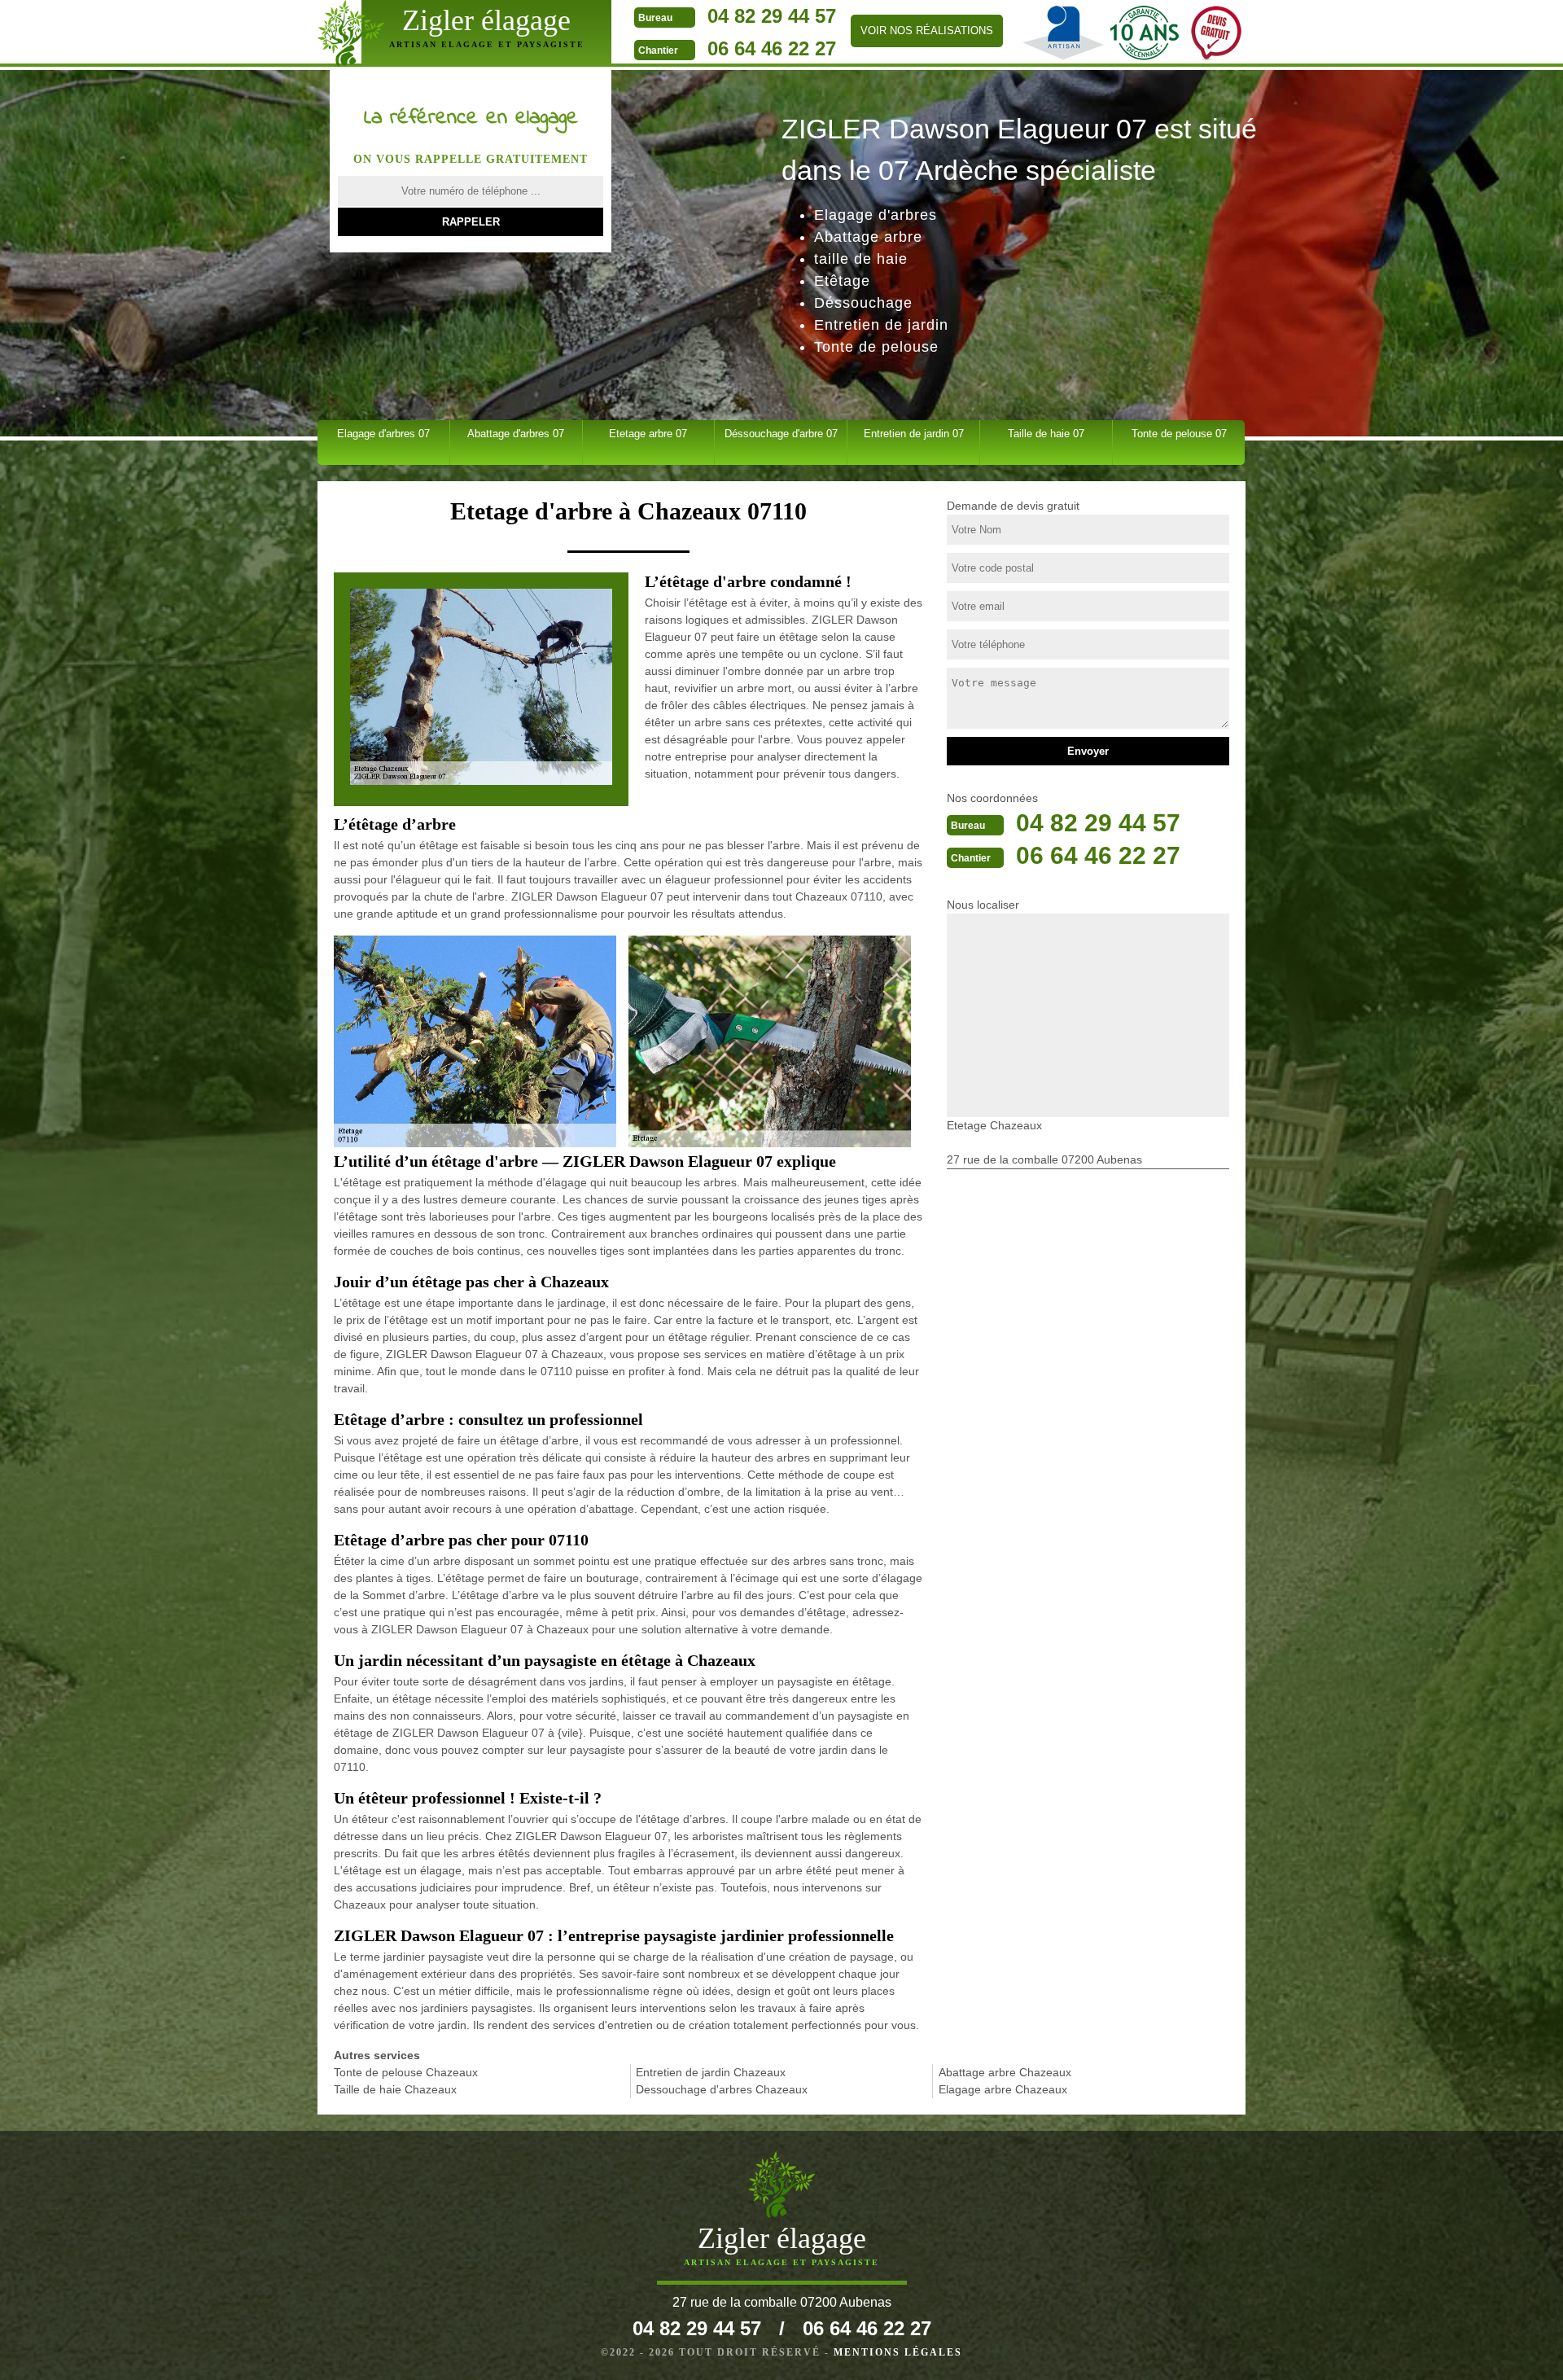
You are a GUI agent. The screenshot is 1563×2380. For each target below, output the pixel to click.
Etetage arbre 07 (648, 434)
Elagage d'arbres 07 (383, 434)
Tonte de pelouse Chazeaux (406, 2072)
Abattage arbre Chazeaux (1005, 2072)
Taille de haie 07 (1046, 434)
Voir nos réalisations (927, 31)
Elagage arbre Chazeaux (1003, 2089)
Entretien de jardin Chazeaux (711, 2072)
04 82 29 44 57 (772, 16)
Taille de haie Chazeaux (395, 2089)
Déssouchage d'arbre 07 (781, 434)
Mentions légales (898, 2352)
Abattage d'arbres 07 (516, 434)
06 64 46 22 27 (772, 48)
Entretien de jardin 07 (914, 434)
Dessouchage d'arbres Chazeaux (722, 2089)
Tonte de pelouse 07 (1179, 434)
